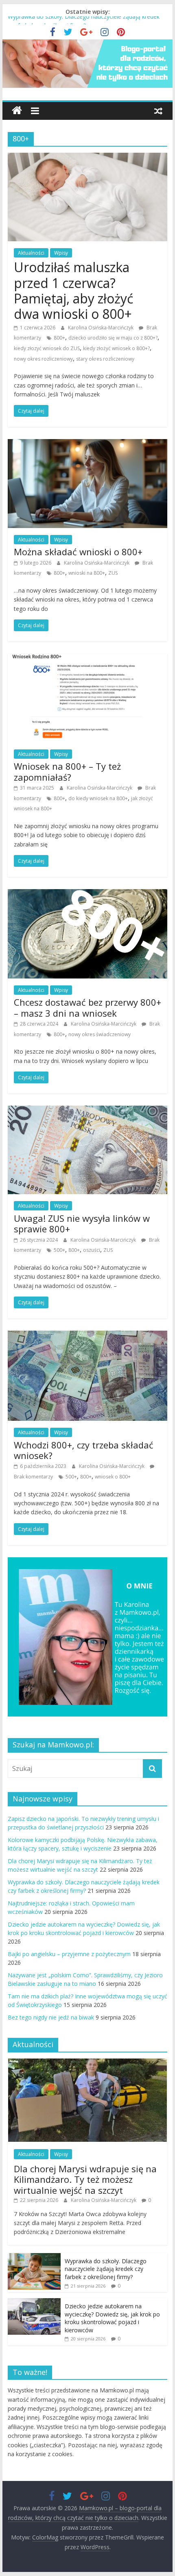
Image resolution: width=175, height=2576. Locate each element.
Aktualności (31, 253)
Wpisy (61, 253)
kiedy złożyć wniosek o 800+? (116, 348)
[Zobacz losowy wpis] (158, 110)
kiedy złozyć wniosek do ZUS (47, 348)
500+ (59, 1250)
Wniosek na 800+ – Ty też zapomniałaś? (67, 771)
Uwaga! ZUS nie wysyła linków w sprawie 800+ (82, 1223)
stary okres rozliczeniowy (105, 359)
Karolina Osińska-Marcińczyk (101, 328)
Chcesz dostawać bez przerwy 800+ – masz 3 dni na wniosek (87, 1007)
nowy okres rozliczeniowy (43, 359)
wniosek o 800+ (113, 1477)
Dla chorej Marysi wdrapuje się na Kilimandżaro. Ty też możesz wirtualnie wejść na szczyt (85, 2179)
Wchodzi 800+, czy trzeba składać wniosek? (84, 1450)
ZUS (113, 573)
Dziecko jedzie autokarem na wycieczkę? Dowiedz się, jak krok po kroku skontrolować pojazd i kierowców (112, 2318)
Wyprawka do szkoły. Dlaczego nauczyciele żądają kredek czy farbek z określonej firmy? (106, 2269)
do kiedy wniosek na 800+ (98, 798)
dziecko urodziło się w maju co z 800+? (113, 338)
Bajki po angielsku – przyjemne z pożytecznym (69, 1954)
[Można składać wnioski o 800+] (87, 444)
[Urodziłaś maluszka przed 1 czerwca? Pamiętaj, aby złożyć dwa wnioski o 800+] (87, 158)
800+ (59, 338)
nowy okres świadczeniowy (100, 1034)
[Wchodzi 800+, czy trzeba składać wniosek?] (87, 1336)
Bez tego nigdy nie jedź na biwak (51, 2017)
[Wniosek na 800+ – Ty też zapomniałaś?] (87, 658)
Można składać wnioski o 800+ (78, 552)
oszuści (92, 1250)
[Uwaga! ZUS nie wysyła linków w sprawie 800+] (87, 1110)
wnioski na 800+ (87, 573)
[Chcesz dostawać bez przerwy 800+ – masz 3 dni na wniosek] (87, 894)
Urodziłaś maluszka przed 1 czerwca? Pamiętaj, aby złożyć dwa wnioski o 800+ (73, 290)
